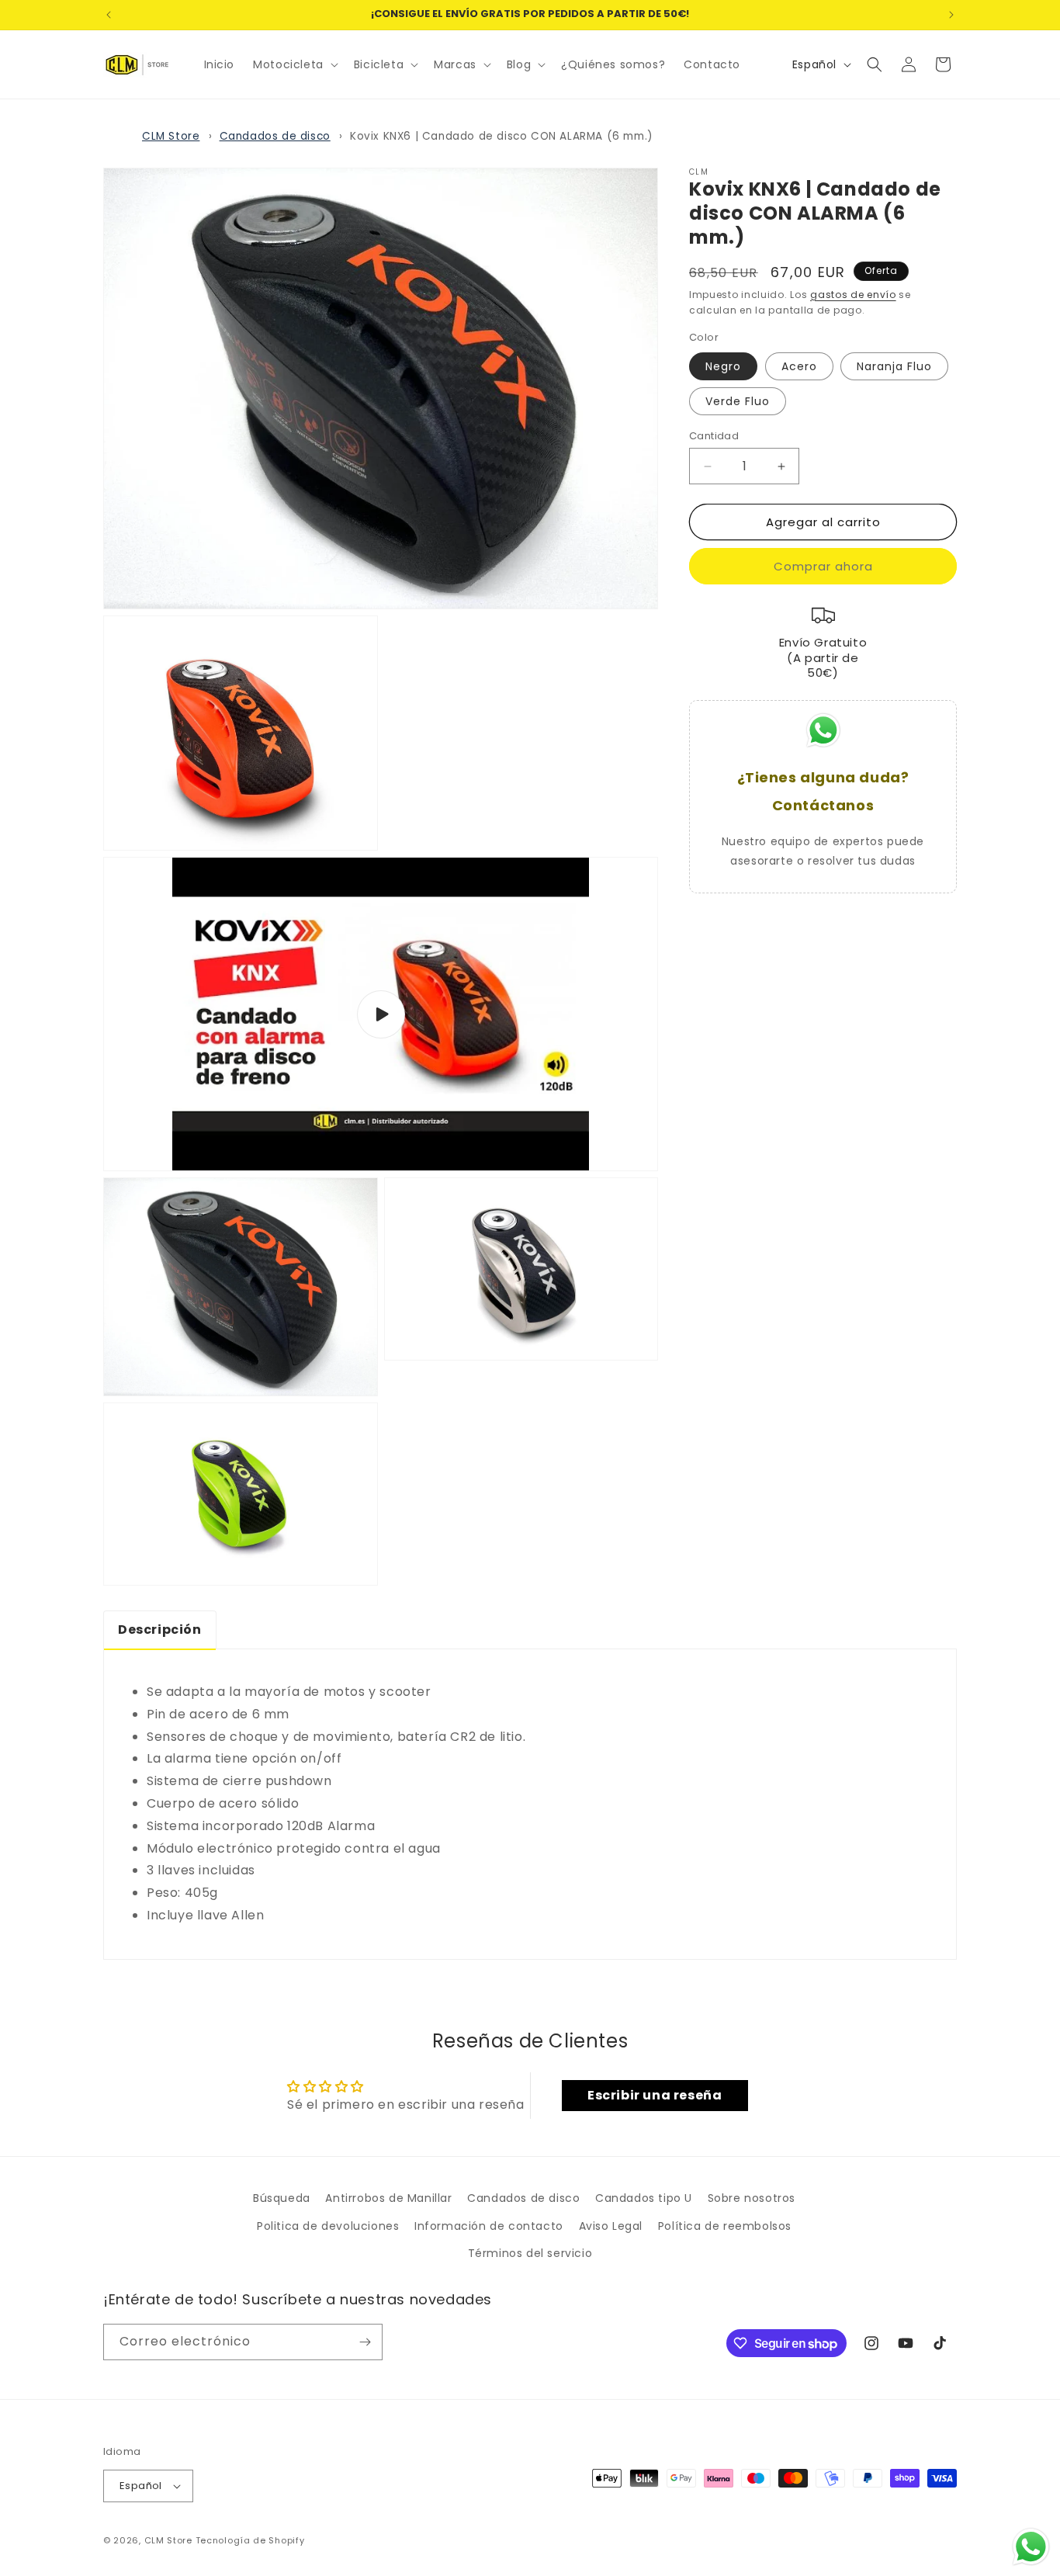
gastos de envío (853, 294)
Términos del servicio (530, 2253)
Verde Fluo (738, 401)
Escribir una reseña (655, 2095)
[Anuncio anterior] (109, 15)
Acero (799, 366)
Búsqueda (282, 2198)
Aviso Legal (611, 2226)
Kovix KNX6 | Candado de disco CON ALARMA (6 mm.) (502, 136)
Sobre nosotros (752, 2198)
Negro (723, 366)
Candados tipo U (644, 2198)
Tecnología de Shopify (250, 2540)
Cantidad (714, 436)
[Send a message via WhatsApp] (1031, 2547)
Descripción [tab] (160, 1630)
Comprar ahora (823, 566)
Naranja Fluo (894, 366)
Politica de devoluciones (328, 2226)
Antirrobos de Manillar (388, 2198)
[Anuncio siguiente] (951, 15)
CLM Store (171, 136)
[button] (294, 64)
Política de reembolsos (725, 2226)
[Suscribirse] (365, 2342)
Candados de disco (275, 136)
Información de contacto (489, 2226)
